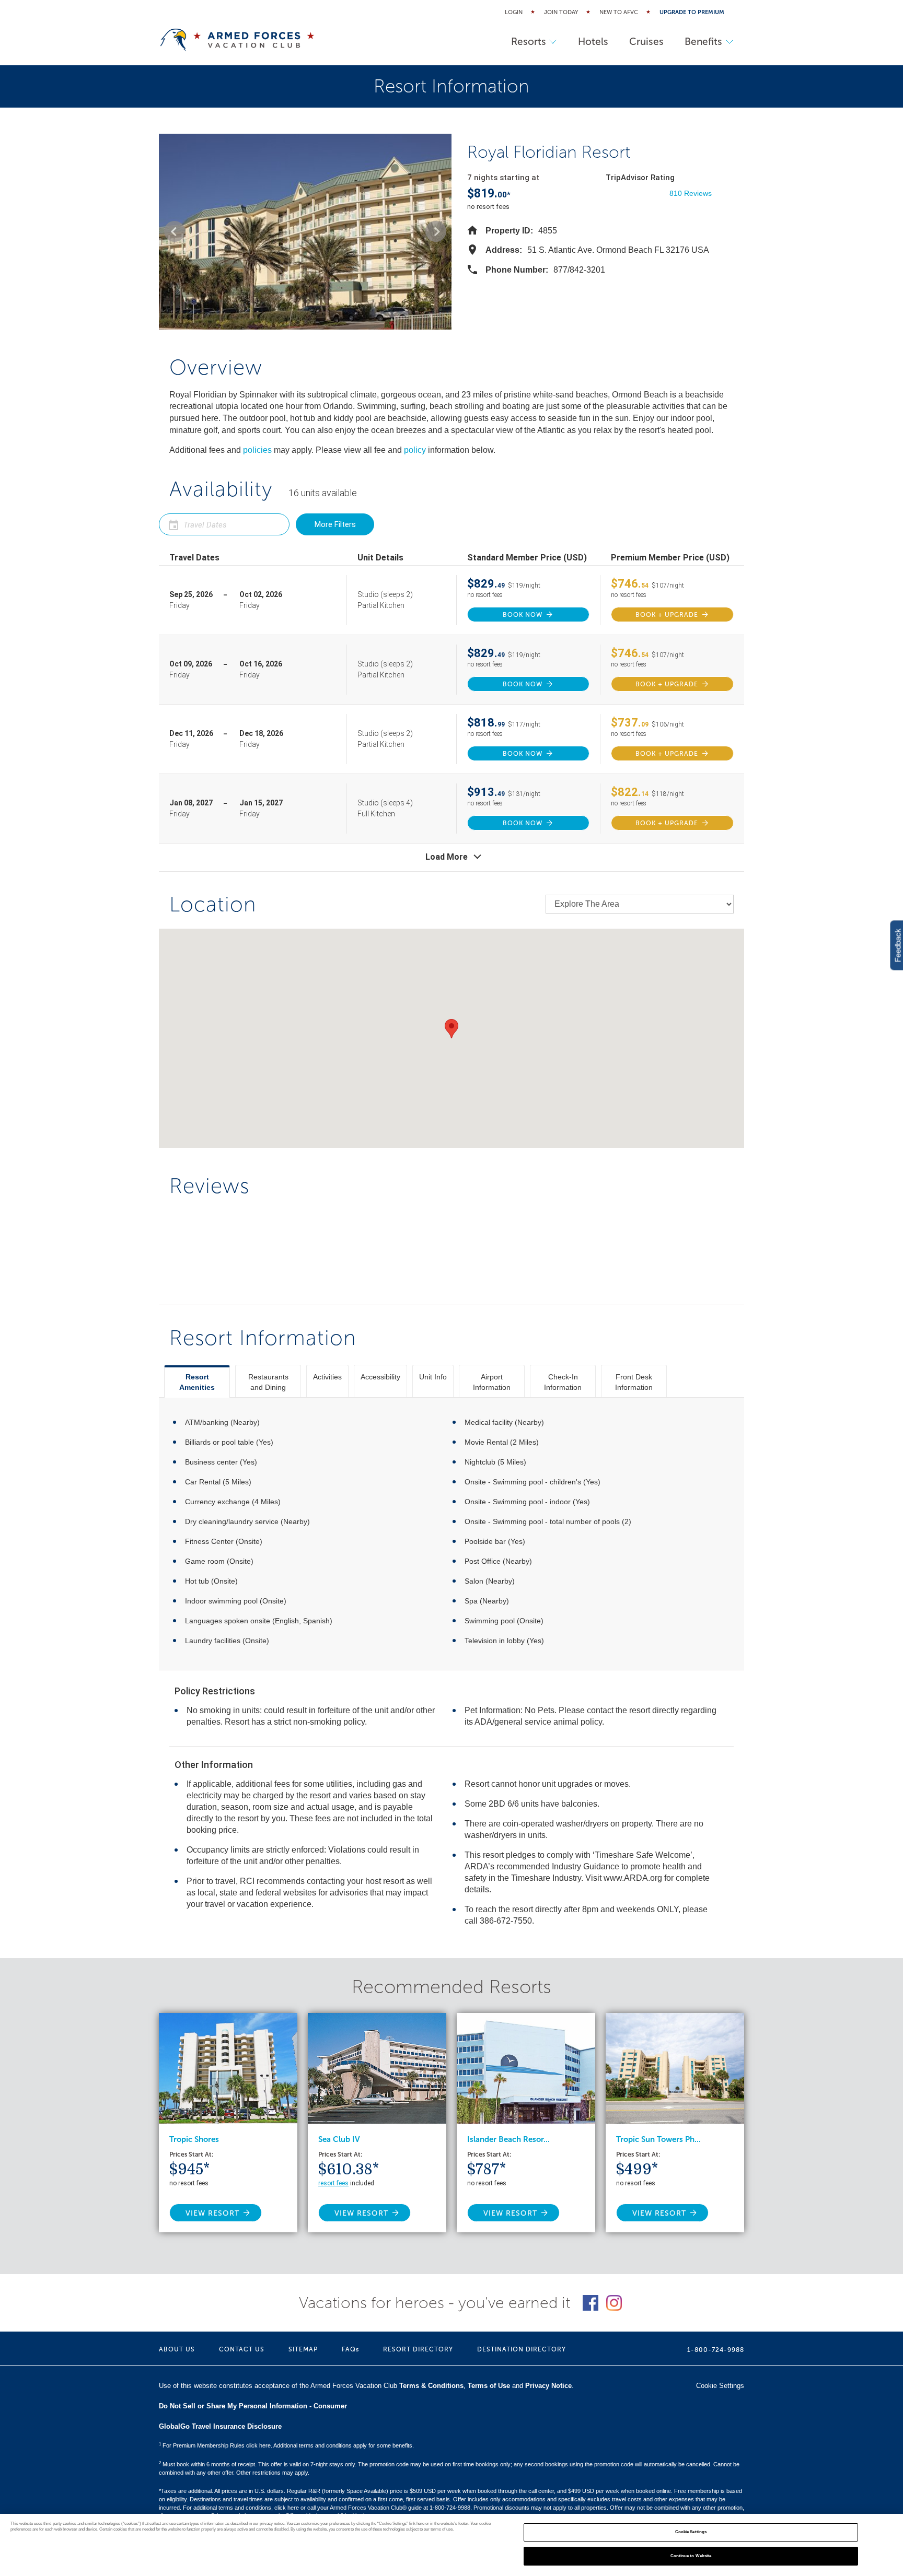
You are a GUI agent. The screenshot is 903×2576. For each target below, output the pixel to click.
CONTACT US (242, 2349)
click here (287, 2508)
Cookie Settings (691, 2532)
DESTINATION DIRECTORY (522, 2349)
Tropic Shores (194, 2139)
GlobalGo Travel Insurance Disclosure (220, 2426)
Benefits (703, 42)
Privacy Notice (548, 2386)
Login (514, 12)
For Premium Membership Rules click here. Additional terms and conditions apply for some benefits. (286, 2445)
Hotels (593, 42)
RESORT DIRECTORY (418, 2349)
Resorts (529, 42)
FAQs (350, 2349)
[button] (175, 231)
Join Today (561, 12)
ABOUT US (177, 2349)
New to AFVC (619, 12)
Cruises (646, 42)
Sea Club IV (339, 2139)
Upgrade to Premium (692, 12)
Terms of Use (489, 2386)
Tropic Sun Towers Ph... (658, 2139)
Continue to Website (691, 2556)
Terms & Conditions (431, 2386)
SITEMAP (303, 2349)
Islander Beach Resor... (508, 2139)
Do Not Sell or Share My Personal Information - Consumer (253, 2406)
